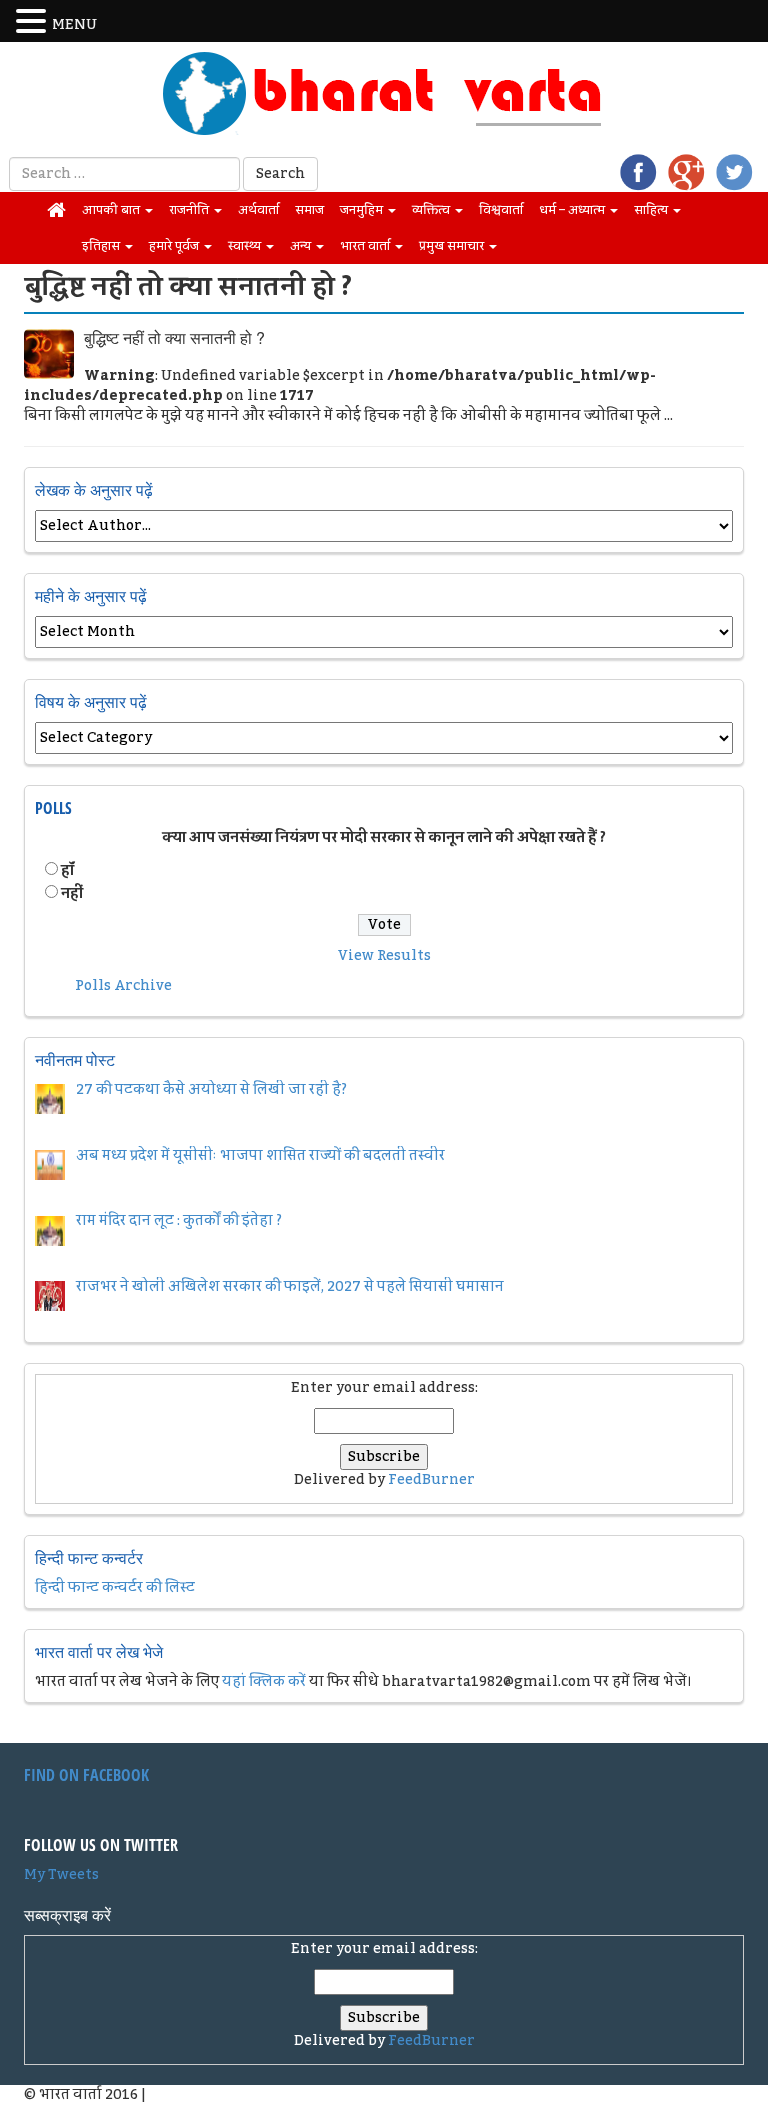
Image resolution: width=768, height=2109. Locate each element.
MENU (74, 25)
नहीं (72, 894)
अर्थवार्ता (258, 210)
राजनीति (190, 210)
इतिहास (102, 246)
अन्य (302, 246)
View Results (384, 956)
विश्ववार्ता (501, 210)
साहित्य (652, 210)
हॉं (67, 871)
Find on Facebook (86, 1775)
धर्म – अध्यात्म (573, 210)
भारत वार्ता (366, 246)
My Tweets (61, 1875)
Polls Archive (123, 986)
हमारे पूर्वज (175, 246)
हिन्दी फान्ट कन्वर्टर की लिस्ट (115, 1588)
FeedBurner (431, 1480)
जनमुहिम (363, 210)
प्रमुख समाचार (453, 246)
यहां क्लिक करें (264, 1682)
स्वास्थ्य (246, 246)
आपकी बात (112, 210)
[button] (34, 22)
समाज (309, 210)
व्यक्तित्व (432, 210)
